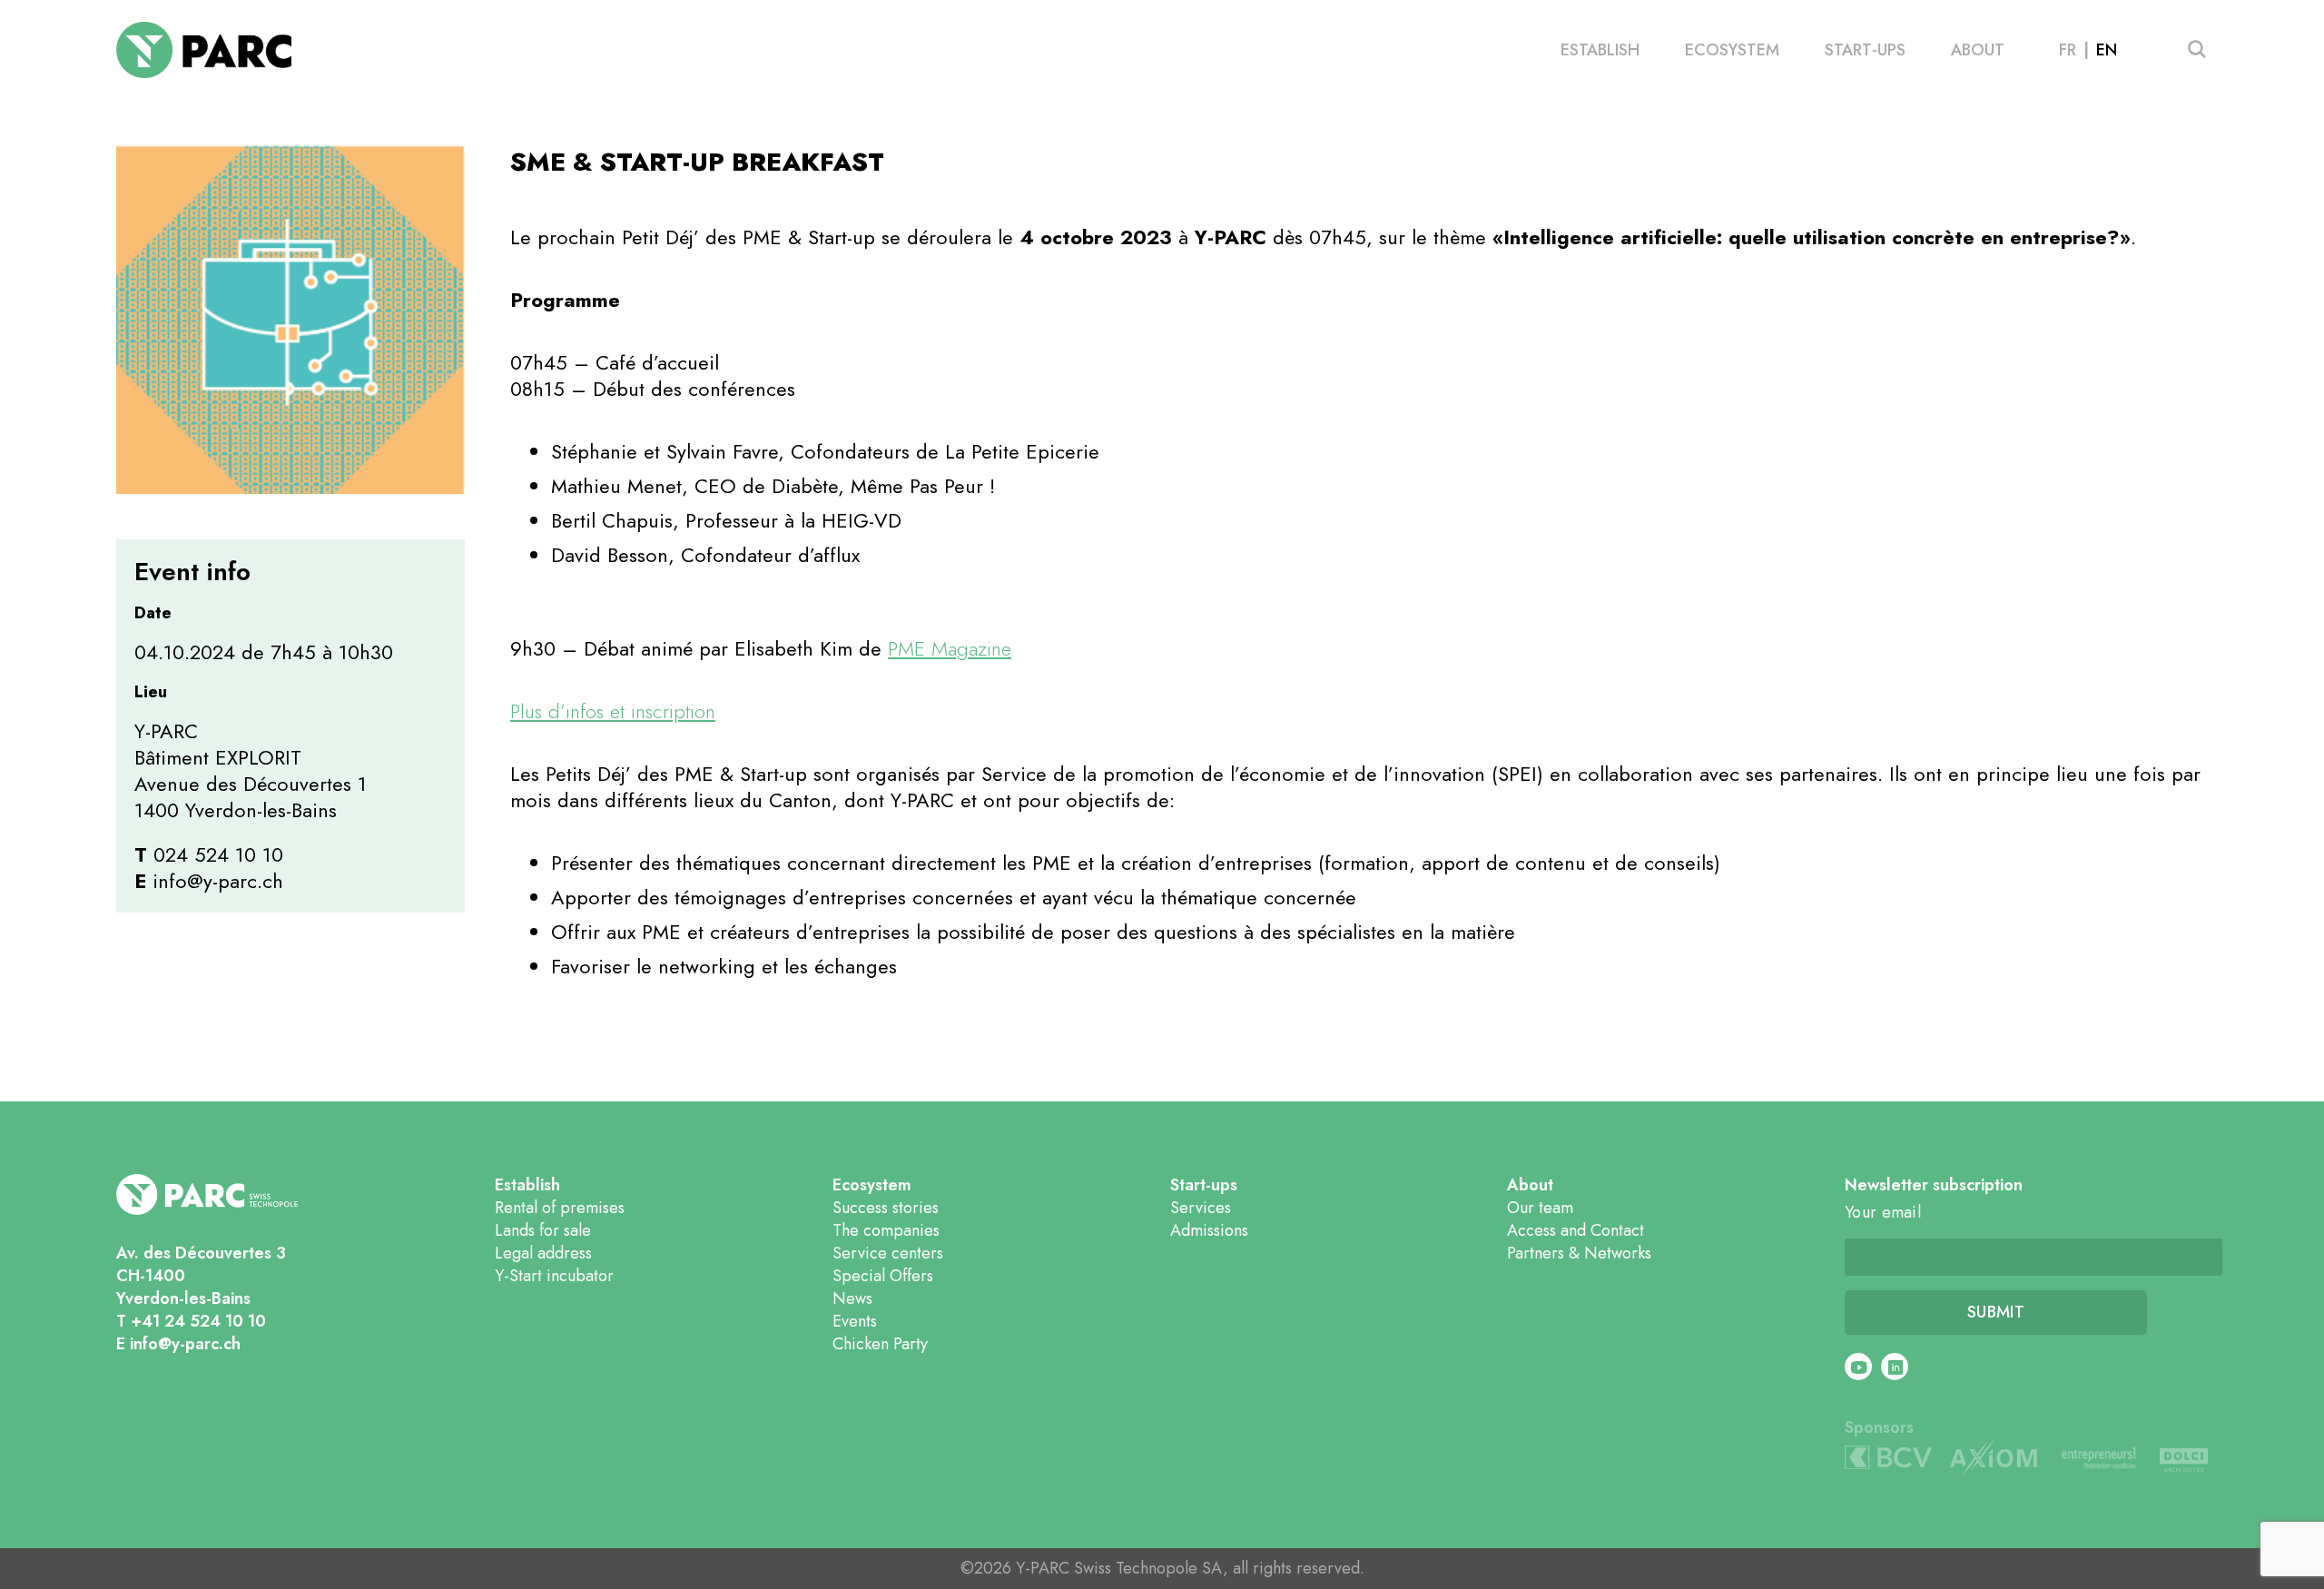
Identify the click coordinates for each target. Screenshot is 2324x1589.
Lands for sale (543, 1230)
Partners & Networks (1579, 1253)
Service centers (888, 1253)
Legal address (543, 1253)
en (2107, 50)
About (1978, 50)
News (852, 1298)
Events (855, 1321)
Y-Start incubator (554, 1276)
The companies (886, 1230)
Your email (1883, 1213)
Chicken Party (880, 1344)
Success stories (886, 1208)
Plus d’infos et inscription (613, 711)
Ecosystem (1732, 50)
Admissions (1209, 1230)
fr (2068, 50)
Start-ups (1865, 50)
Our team (1540, 1208)
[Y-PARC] (204, 50)
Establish (1600, 50)
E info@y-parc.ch (178, 1344)
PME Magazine (950, 648)
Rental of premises (560, 1208)
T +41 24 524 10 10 (191, 1321)
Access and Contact (1576, 1230)
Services (1201, 1208)
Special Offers (883, 1276)
